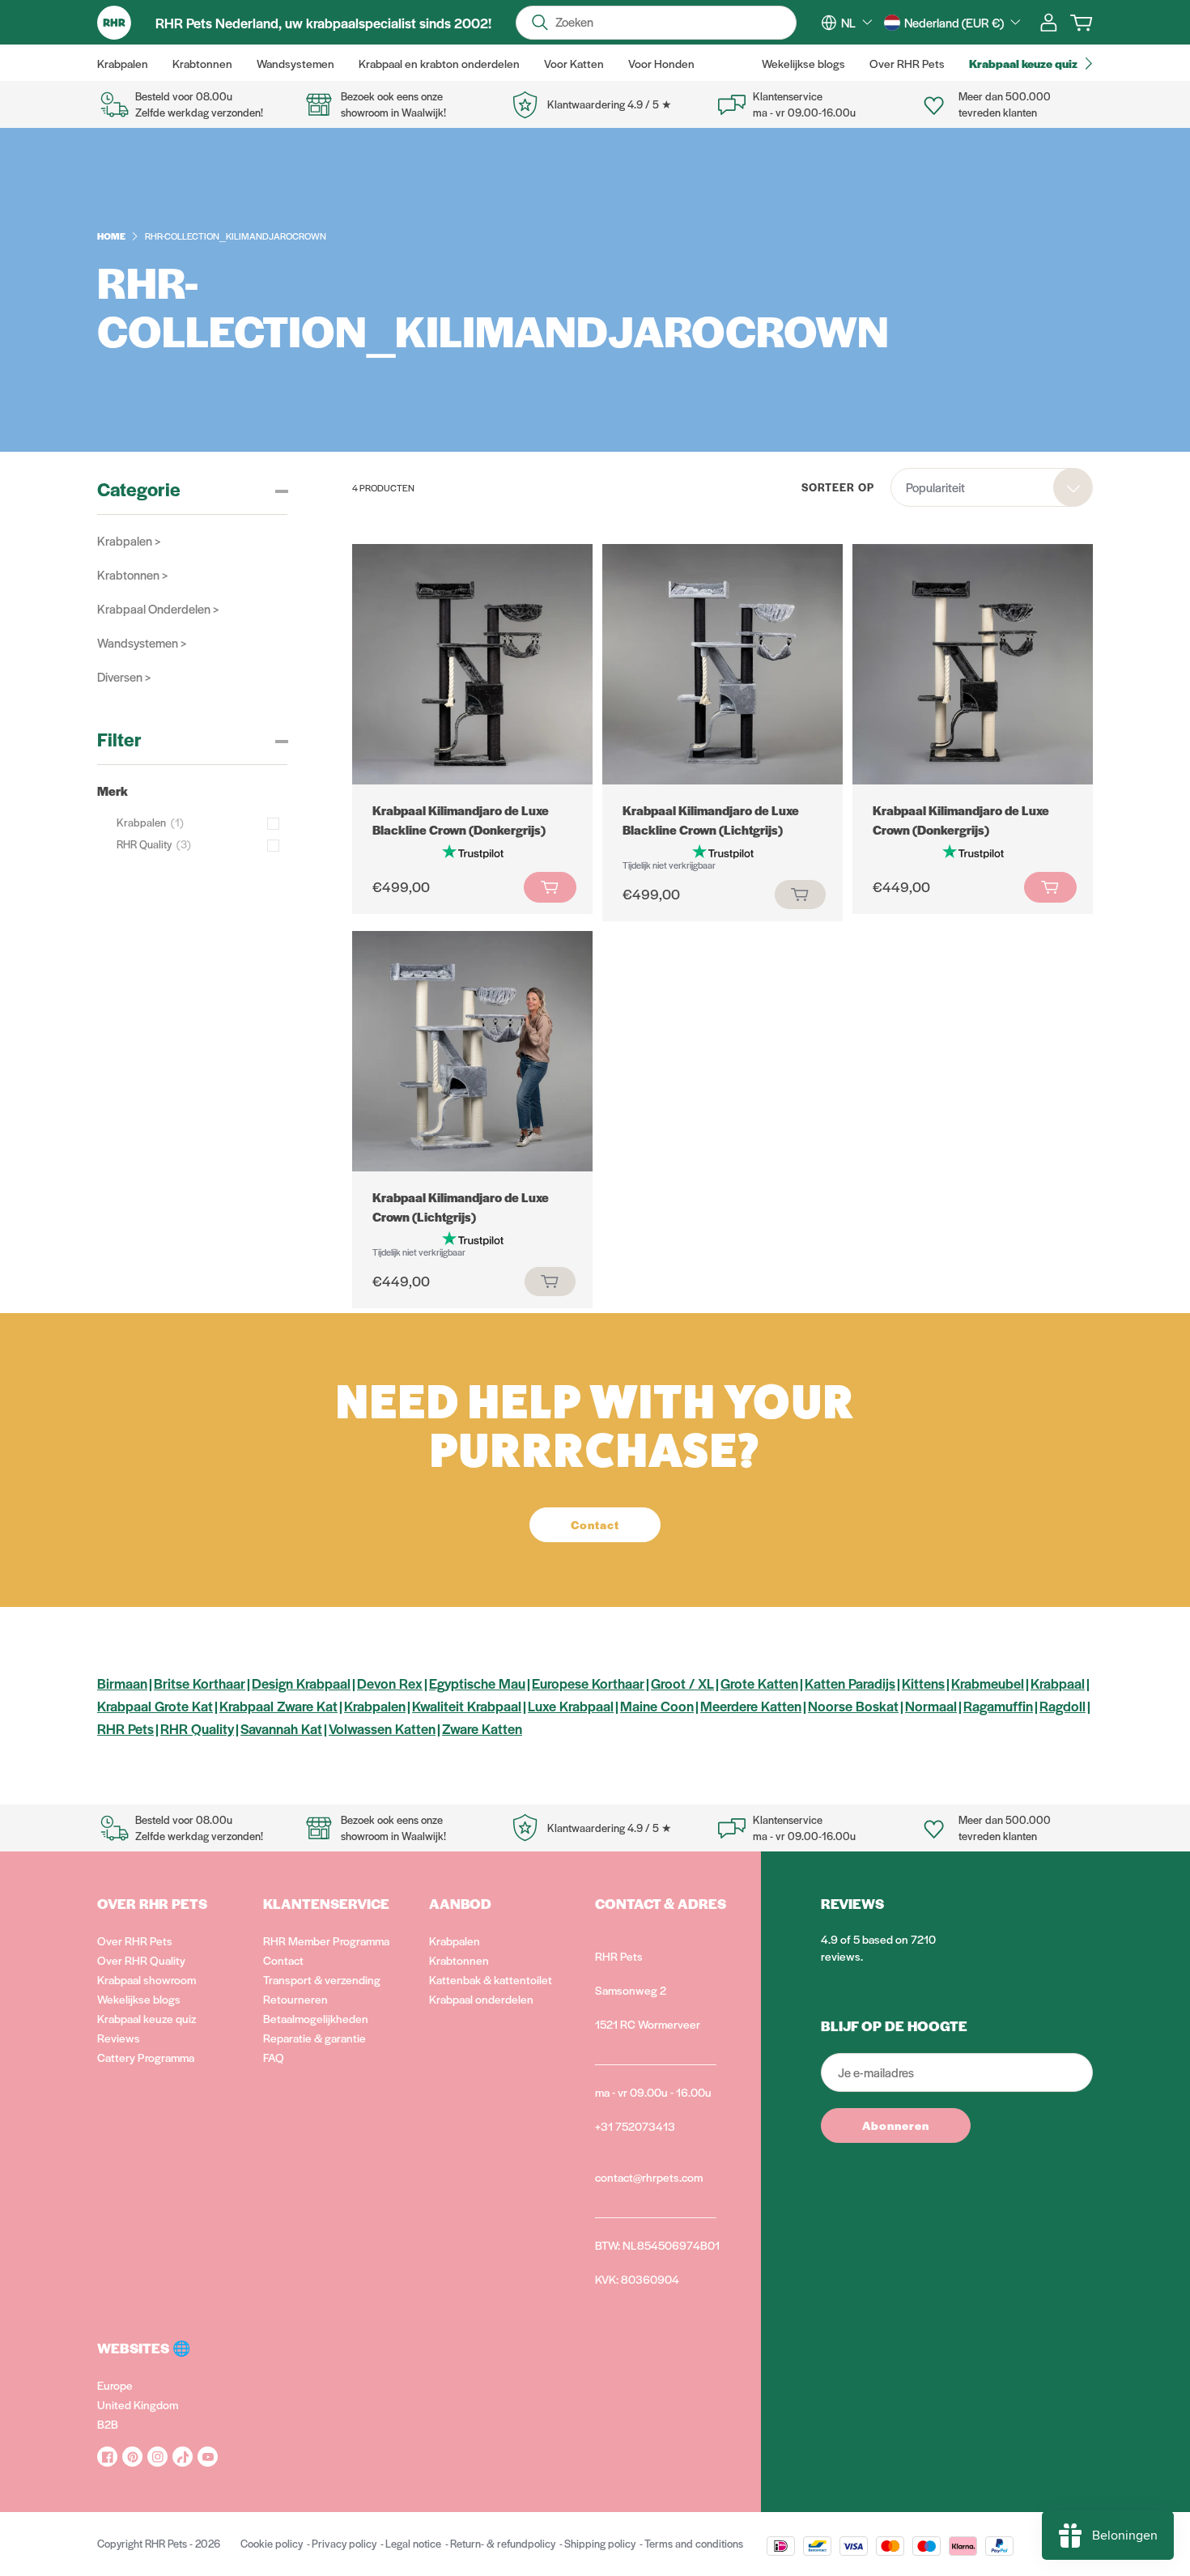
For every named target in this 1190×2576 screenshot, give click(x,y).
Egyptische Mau (477, 1683)
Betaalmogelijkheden (316, 2018)
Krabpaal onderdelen (481, 1999)
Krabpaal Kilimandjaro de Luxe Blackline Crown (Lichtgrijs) (711, 820)
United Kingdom (138, 2404)
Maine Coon (657, 1706)
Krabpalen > (129, 540)
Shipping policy (600, 2543)
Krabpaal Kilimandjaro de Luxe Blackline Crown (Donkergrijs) (461, 820)
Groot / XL (682, 1683)
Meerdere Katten (751, 1706)
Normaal (931, 1706)
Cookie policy (272, 2543)
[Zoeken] (540, 23)
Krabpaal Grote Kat (155, 1706)
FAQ (274, 2057)
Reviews (119, 2038)
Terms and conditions (694, 2543)
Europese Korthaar (588, 1683)
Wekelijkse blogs (139, 1999)
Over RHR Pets (135, 1941)
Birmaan (122, 1683)
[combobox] (856, 23)
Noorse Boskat (853, 1706)
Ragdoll (1062, 1706)
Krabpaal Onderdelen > (158, 608)
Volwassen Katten (382, 1728)
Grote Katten (759, 1683)
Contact (283, 1960)
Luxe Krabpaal (571, 1706)
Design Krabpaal (301, 1683)
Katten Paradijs (850, 1683)
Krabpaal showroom (147, 1979)
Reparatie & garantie (314, 2038)
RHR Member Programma (326, 1941)
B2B (108, 2424)
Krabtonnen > (132, 574)
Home (111, 236)
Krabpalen (375, 1706)
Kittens (923, 1683)
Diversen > (124, 676)
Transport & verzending (322, 1979)
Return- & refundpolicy (503, 2543)
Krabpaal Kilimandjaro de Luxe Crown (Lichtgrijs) (461, 1207)
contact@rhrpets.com (649, 2177)
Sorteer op (838, 487)
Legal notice (413, 2543)
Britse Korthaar (200, 1683)
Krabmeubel (988, 1683)
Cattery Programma (146, 2057)
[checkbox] (202, 823)
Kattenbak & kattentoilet (491, 1979)
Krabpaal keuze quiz (147, 2018)
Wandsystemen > (142, 642)
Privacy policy (344, 2543)
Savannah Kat (281, 1728)
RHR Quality (197, 1728)
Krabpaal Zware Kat (278, 1706)
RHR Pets (125, 1728)
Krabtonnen (459, 1960)
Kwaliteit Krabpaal (467, 1706)
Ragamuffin (998, 1706)
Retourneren (295, 1999)
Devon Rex (390, 1683)
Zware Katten (482, 1728)
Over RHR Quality (141, 1960)
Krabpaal (1058, 1683)
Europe (115, 2385)
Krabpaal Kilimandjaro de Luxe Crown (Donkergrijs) (961, 820)
